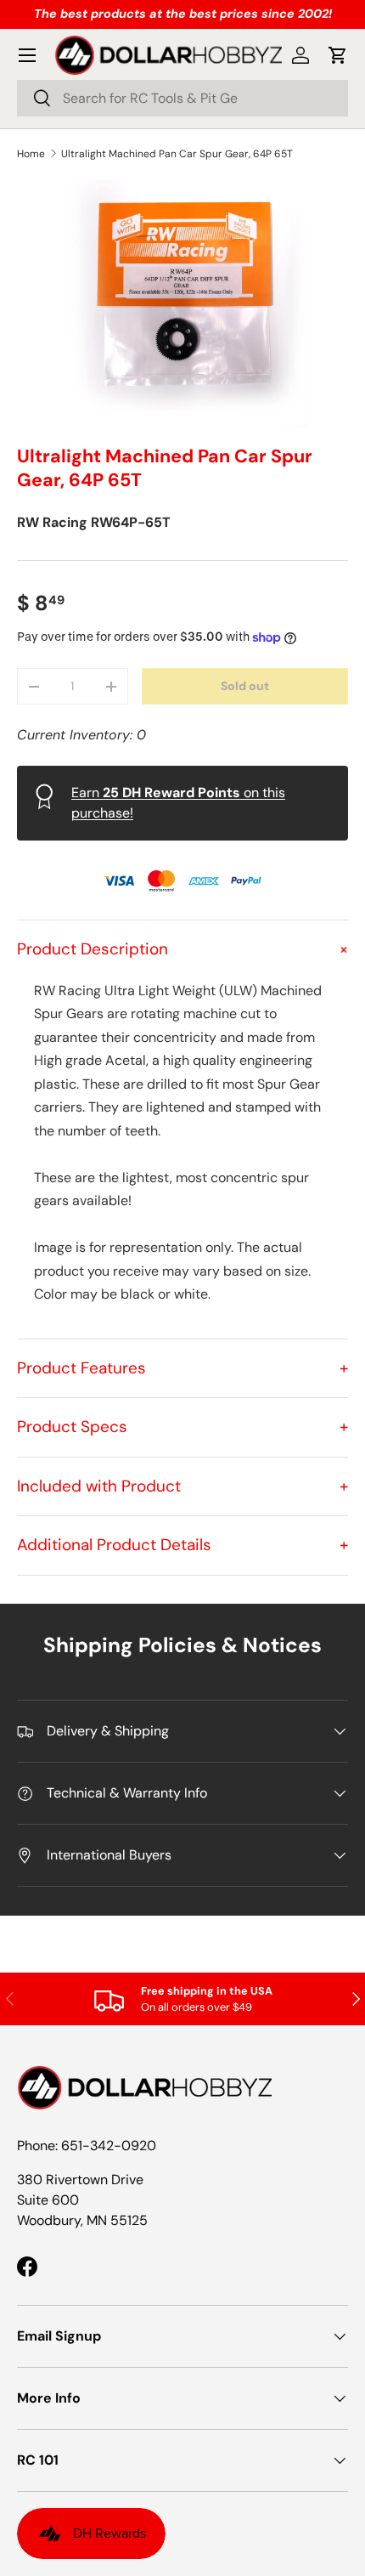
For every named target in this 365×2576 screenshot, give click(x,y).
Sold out (245, 686)
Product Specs (182, 1427)
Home (31, 154)
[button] (338, 55)
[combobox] (182, 98)
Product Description (182, 949)
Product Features (182, 1368)
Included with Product (182, 1486)
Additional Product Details (182, 1545)
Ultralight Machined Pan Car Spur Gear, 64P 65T (177, 154)
